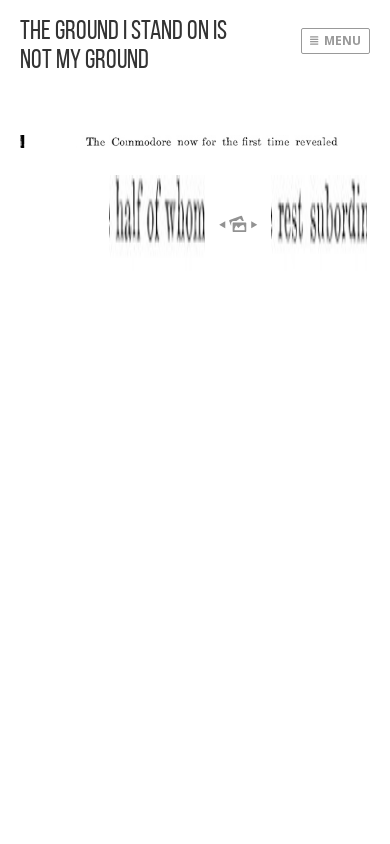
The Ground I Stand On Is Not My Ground (123, 44)
